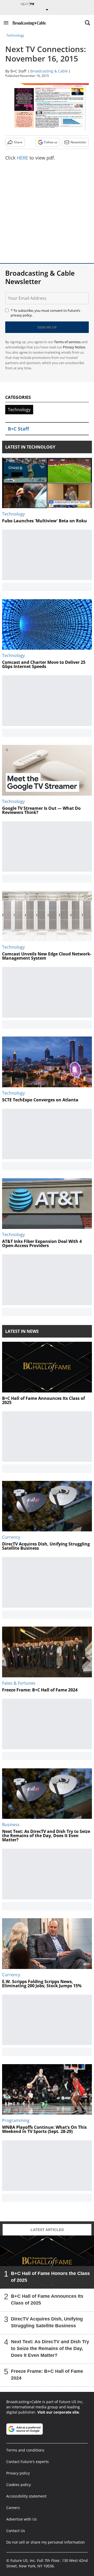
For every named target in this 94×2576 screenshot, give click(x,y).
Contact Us (16, 2531)
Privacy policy (18, 2473)
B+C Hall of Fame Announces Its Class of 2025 (47, 2300)
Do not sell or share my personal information (46, 2542)
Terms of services (68, 342)
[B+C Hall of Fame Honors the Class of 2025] (47, 2262)
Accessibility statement (26, 2496)
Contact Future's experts (28, 2462)
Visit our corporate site (58, 2412)
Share (18, 142)
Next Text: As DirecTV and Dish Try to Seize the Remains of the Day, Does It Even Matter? (50, 2348)
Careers (13, 2508)
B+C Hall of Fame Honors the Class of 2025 (50, 2277)
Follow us (51, 142)
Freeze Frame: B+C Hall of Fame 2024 (47, 2375)
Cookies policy (19, 2485)
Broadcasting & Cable (49, 71)
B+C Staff (18, 71)
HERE (22, 158)
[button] (6, 23)
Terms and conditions (25, 2450)
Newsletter (78, 142)
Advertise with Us (22, 2519)
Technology (15, 35)
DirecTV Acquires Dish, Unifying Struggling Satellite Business (47, 2322)
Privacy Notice (74, 347)
